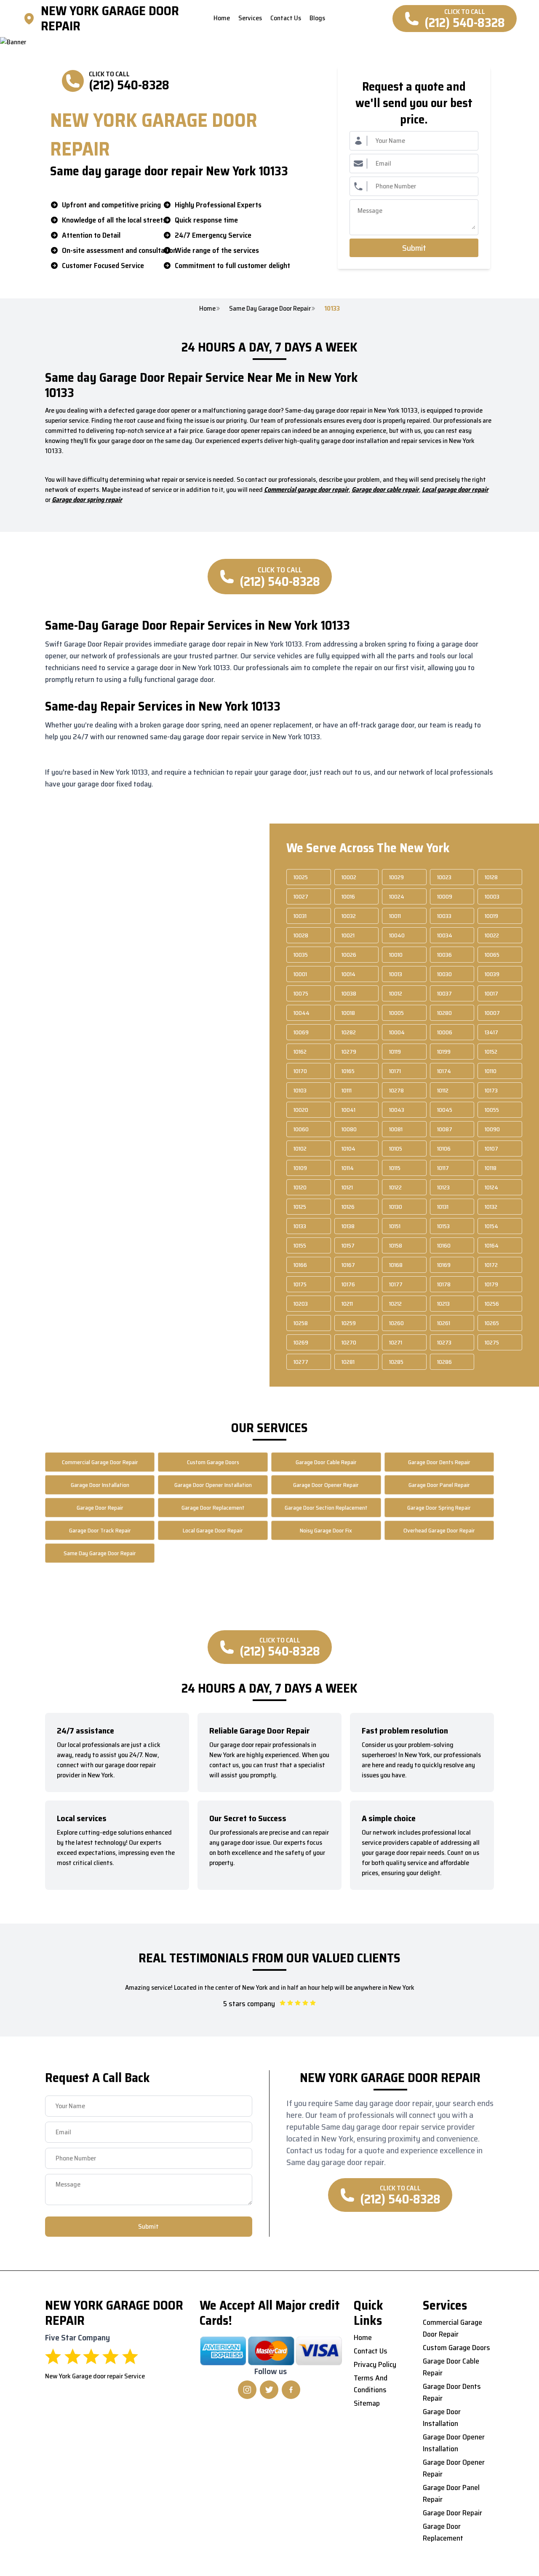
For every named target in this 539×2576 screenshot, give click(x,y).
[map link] (32, 19)
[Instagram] (247, 2390)
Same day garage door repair (270, 309)
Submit (414, 248)
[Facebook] (291, 2390)
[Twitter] (269, 2390)
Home (207, 309)
